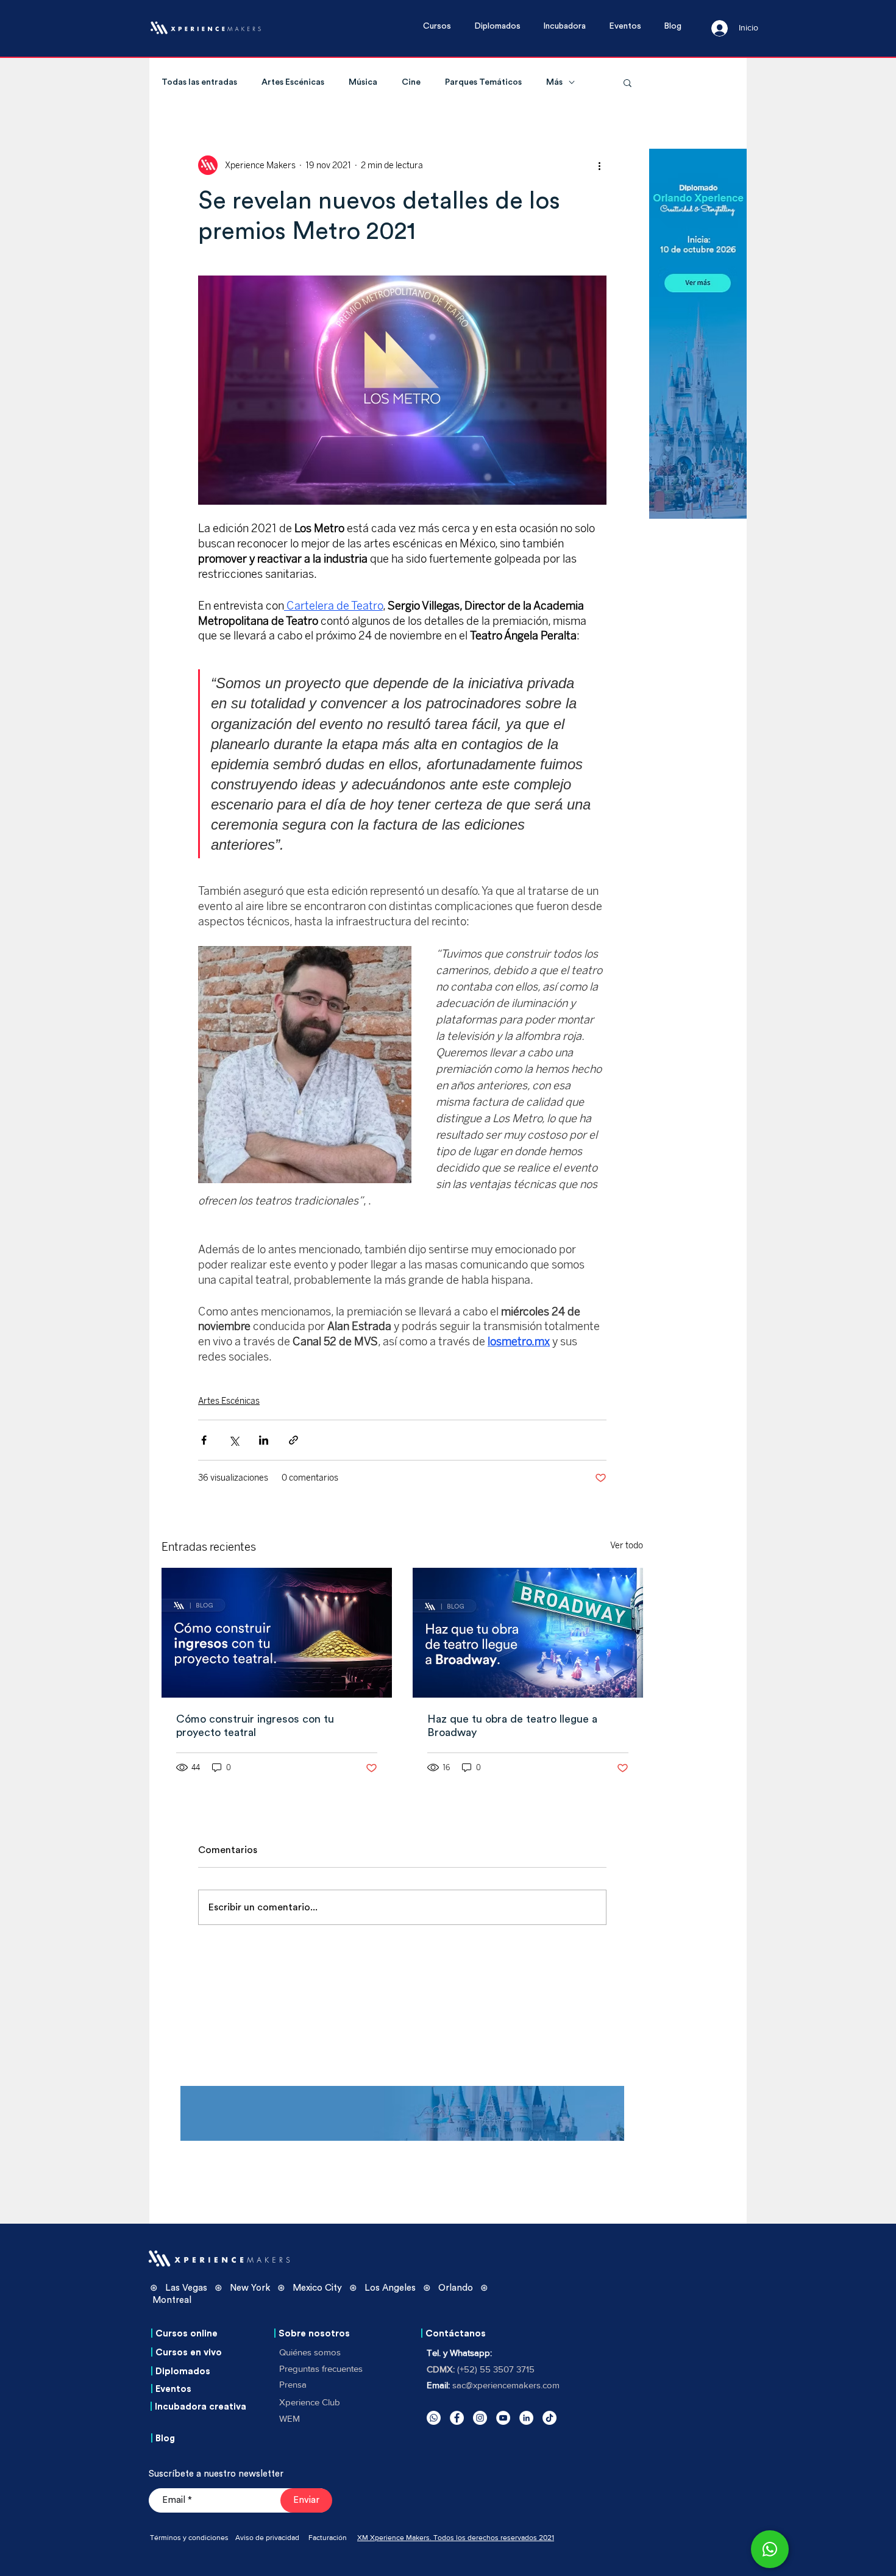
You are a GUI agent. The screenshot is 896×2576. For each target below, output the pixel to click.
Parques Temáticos (483, 82)
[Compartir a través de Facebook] (204, 1440)
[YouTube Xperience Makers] (503, 2418)
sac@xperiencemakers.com (506, 2385)
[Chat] (770, 2549)
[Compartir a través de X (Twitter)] (234, 1440)
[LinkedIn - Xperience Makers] (526, 2418)
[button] (443, 27)
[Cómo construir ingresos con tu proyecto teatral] (277, 1633)
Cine (411, 82)
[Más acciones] (599, 165)
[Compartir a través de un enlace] (293, 1440)
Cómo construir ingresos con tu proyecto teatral (255, 1726)
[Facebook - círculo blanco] (457, 2418)
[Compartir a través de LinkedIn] (264, 1440)
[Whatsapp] (434, 2418)
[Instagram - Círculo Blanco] (480, 2418)
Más (554, 82)
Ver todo (627, 1546)
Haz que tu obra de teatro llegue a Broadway (512, 1726)
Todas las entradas (199, 82)
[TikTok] (549, 2418)
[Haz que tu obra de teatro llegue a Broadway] (528, 1633)
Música (363, 82)
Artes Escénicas (293, 82)
